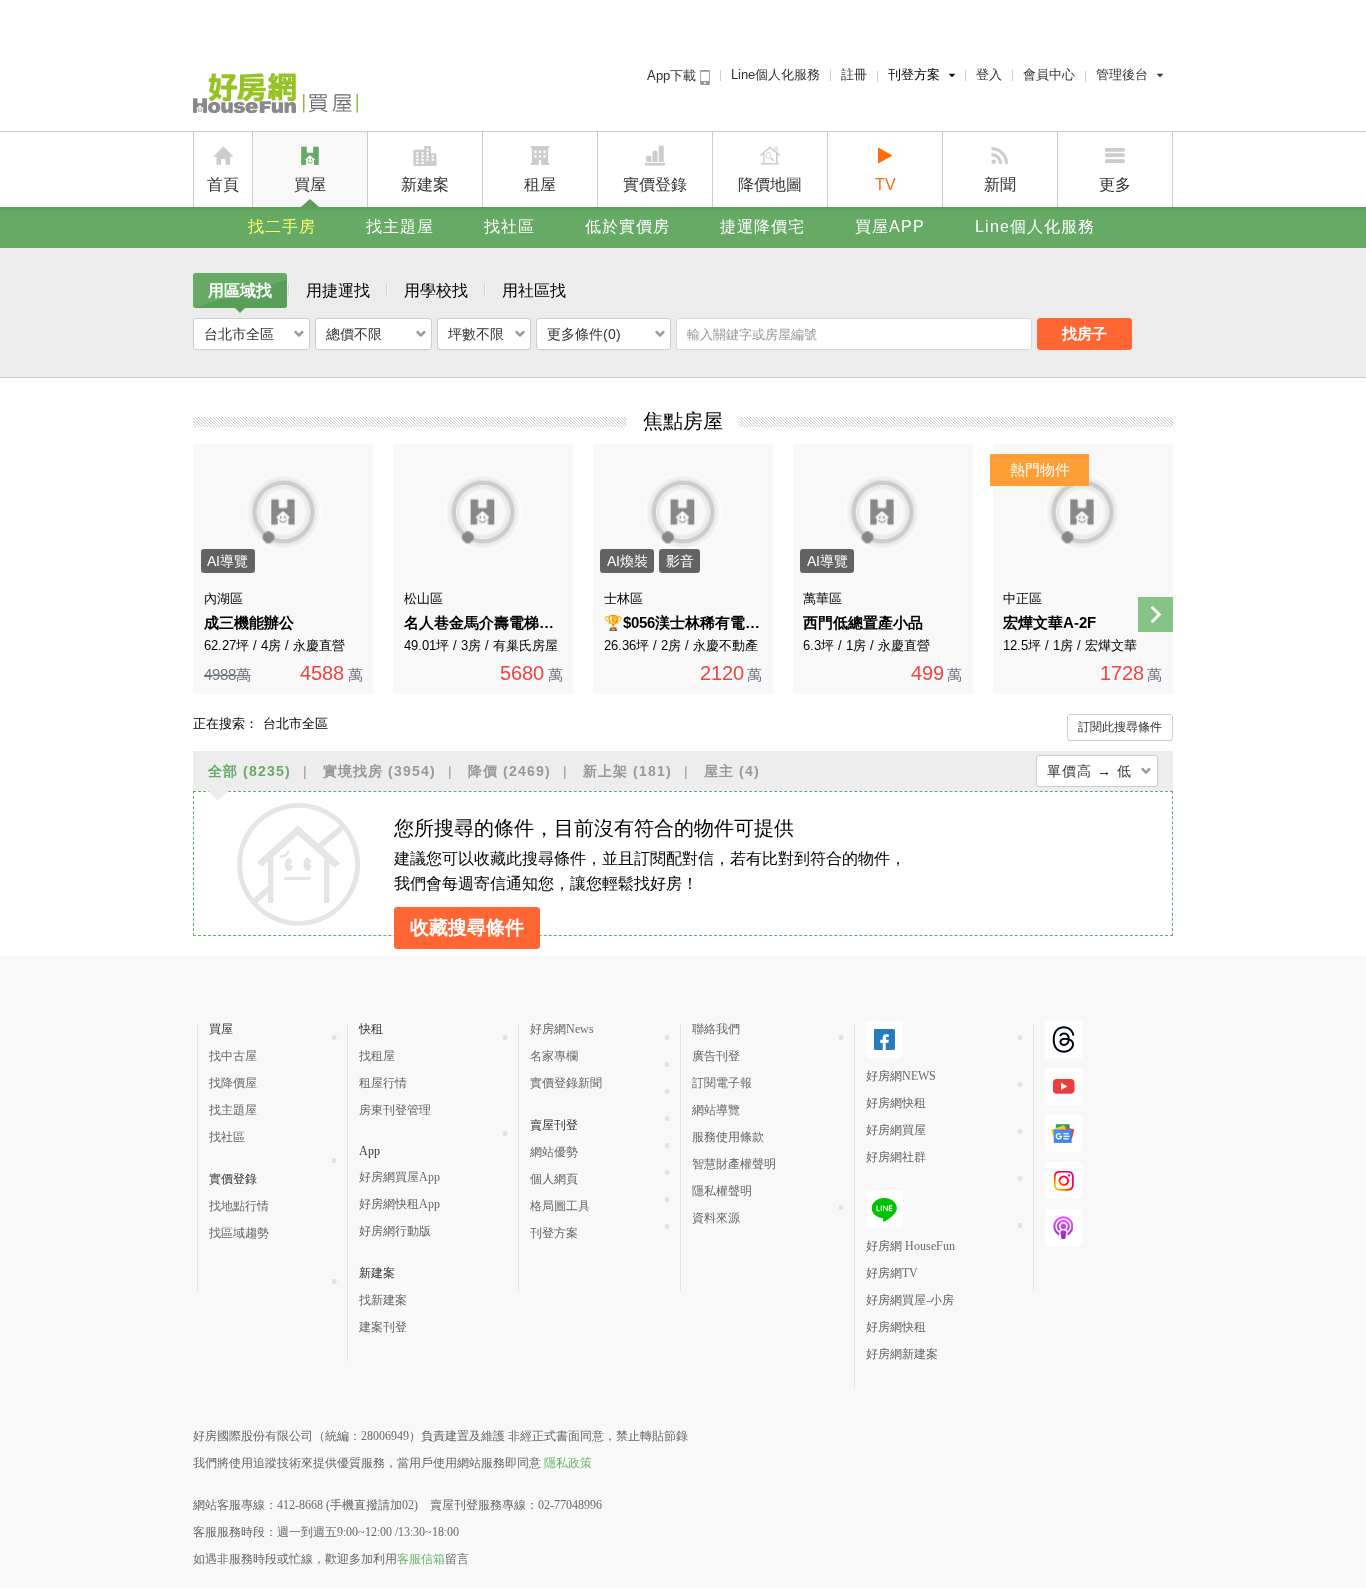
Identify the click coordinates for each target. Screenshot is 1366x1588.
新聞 (1000, 184)
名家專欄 (554, 1056)
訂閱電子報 (722, 1083)
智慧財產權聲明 (734, 1164)
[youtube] (1063, 1086)
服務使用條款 (728, 1137)
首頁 (223, 184)
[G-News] (1063, 1133)
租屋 (540, 184)
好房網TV (892, 1273)
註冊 (854, 74)
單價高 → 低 (1089, 771)
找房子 (1084, 333)
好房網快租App (399, 1204)
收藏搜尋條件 (467, 927)
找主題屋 (400, 226)
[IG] (1063, 1180)
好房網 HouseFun (910, 1246)
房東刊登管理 (395, 1110)
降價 (509, 771)
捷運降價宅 (762, 226)
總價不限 (354, 334)
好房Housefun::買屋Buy (275, 97)
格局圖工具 (560, 1206)
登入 (989, 74)
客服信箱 (421, 1559)
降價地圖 (770, 184)
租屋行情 (383, 1083)
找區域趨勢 (239, 1233)
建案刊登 (383, 1327)
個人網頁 (554, 1179)
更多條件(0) (584, 334)
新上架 (627, 771)
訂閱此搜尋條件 (1120, 727)
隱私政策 (568, 1463)
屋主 (732, 771)
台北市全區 (239, 334)
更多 (1115, 184)
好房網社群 (896, 1157)
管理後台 (1122, 74)
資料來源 (716, 1218)
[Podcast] (1063, 1227)
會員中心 (1049, 74)
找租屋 (377, 1056)
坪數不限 (476, 334)
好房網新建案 (902, 1354)
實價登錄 (655, 184)
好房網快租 (896, 1103)
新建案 (425, 184)
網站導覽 (716, 1110)
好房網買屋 (896, 1130)
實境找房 (379, 771)
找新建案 (383, 1300)
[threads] (1063, 1039)
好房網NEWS (901, 1076)
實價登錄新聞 (566, 1083)
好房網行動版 (395, 1231)
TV (885, 184)
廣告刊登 (716, 1056)
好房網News (562, 1029)
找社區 (509, 226)
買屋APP (890, 226)
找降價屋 (233, 1083)
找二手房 (282, 226)
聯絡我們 (716, 1029)
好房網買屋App (399, 1177)
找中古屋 (233, 1056)
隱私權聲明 (722, 1191)
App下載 (673, 75)
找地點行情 (239, 1206)
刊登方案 (914, 74)
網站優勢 (554, 1152)
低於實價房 (627, 226)
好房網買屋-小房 (910, 1300)
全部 (249, 771)
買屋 (310, 184)
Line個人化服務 (775, 74)
